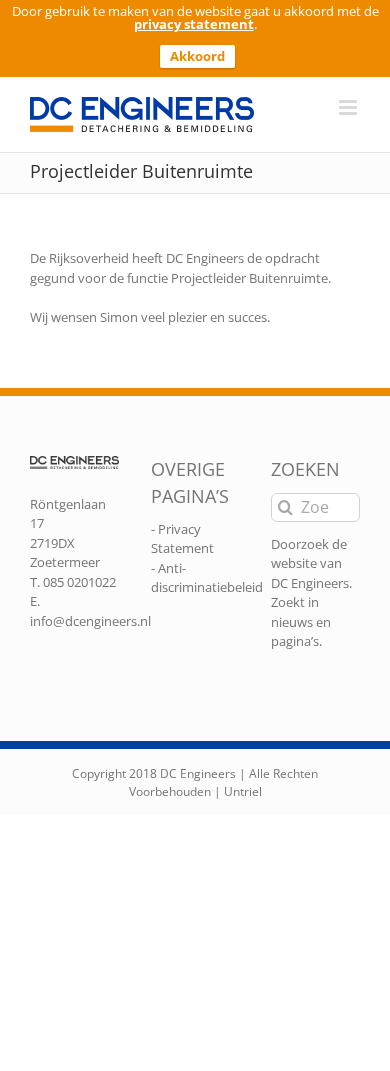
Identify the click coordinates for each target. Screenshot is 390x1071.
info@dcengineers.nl (90, 621)
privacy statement (194, 24)
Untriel (243, 791)
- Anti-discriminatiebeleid (207, 578)
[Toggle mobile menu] (349, 107)
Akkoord (197, 56)
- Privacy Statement (182, 539)
